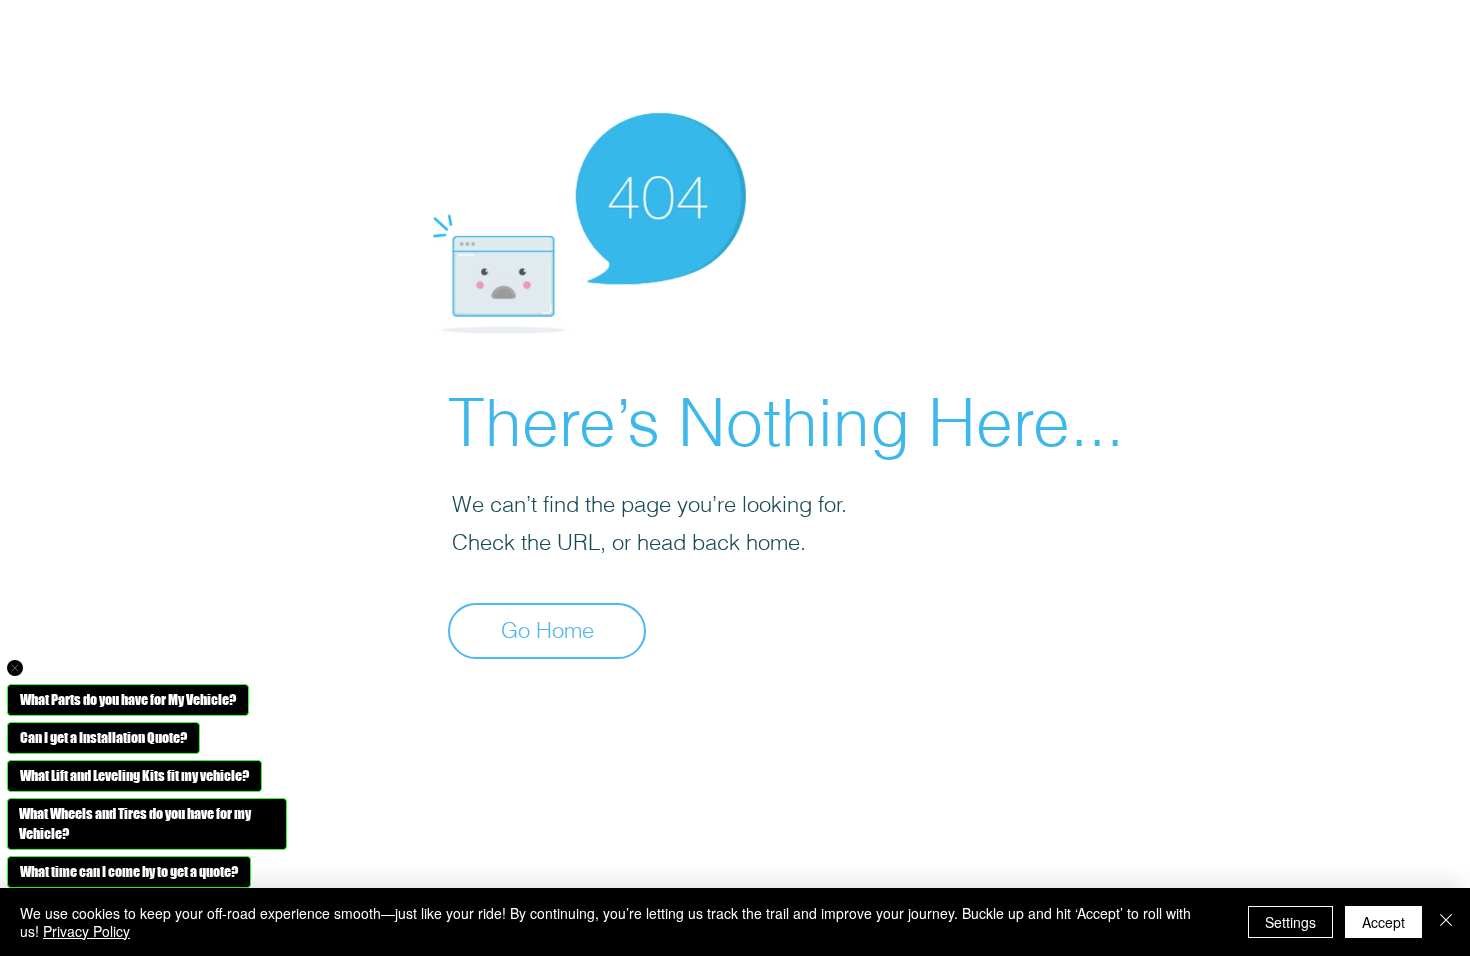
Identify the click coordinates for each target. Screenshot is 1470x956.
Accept (1383, 922)
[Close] (1446, 922)
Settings (1290, 922)
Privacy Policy (86, 931)
